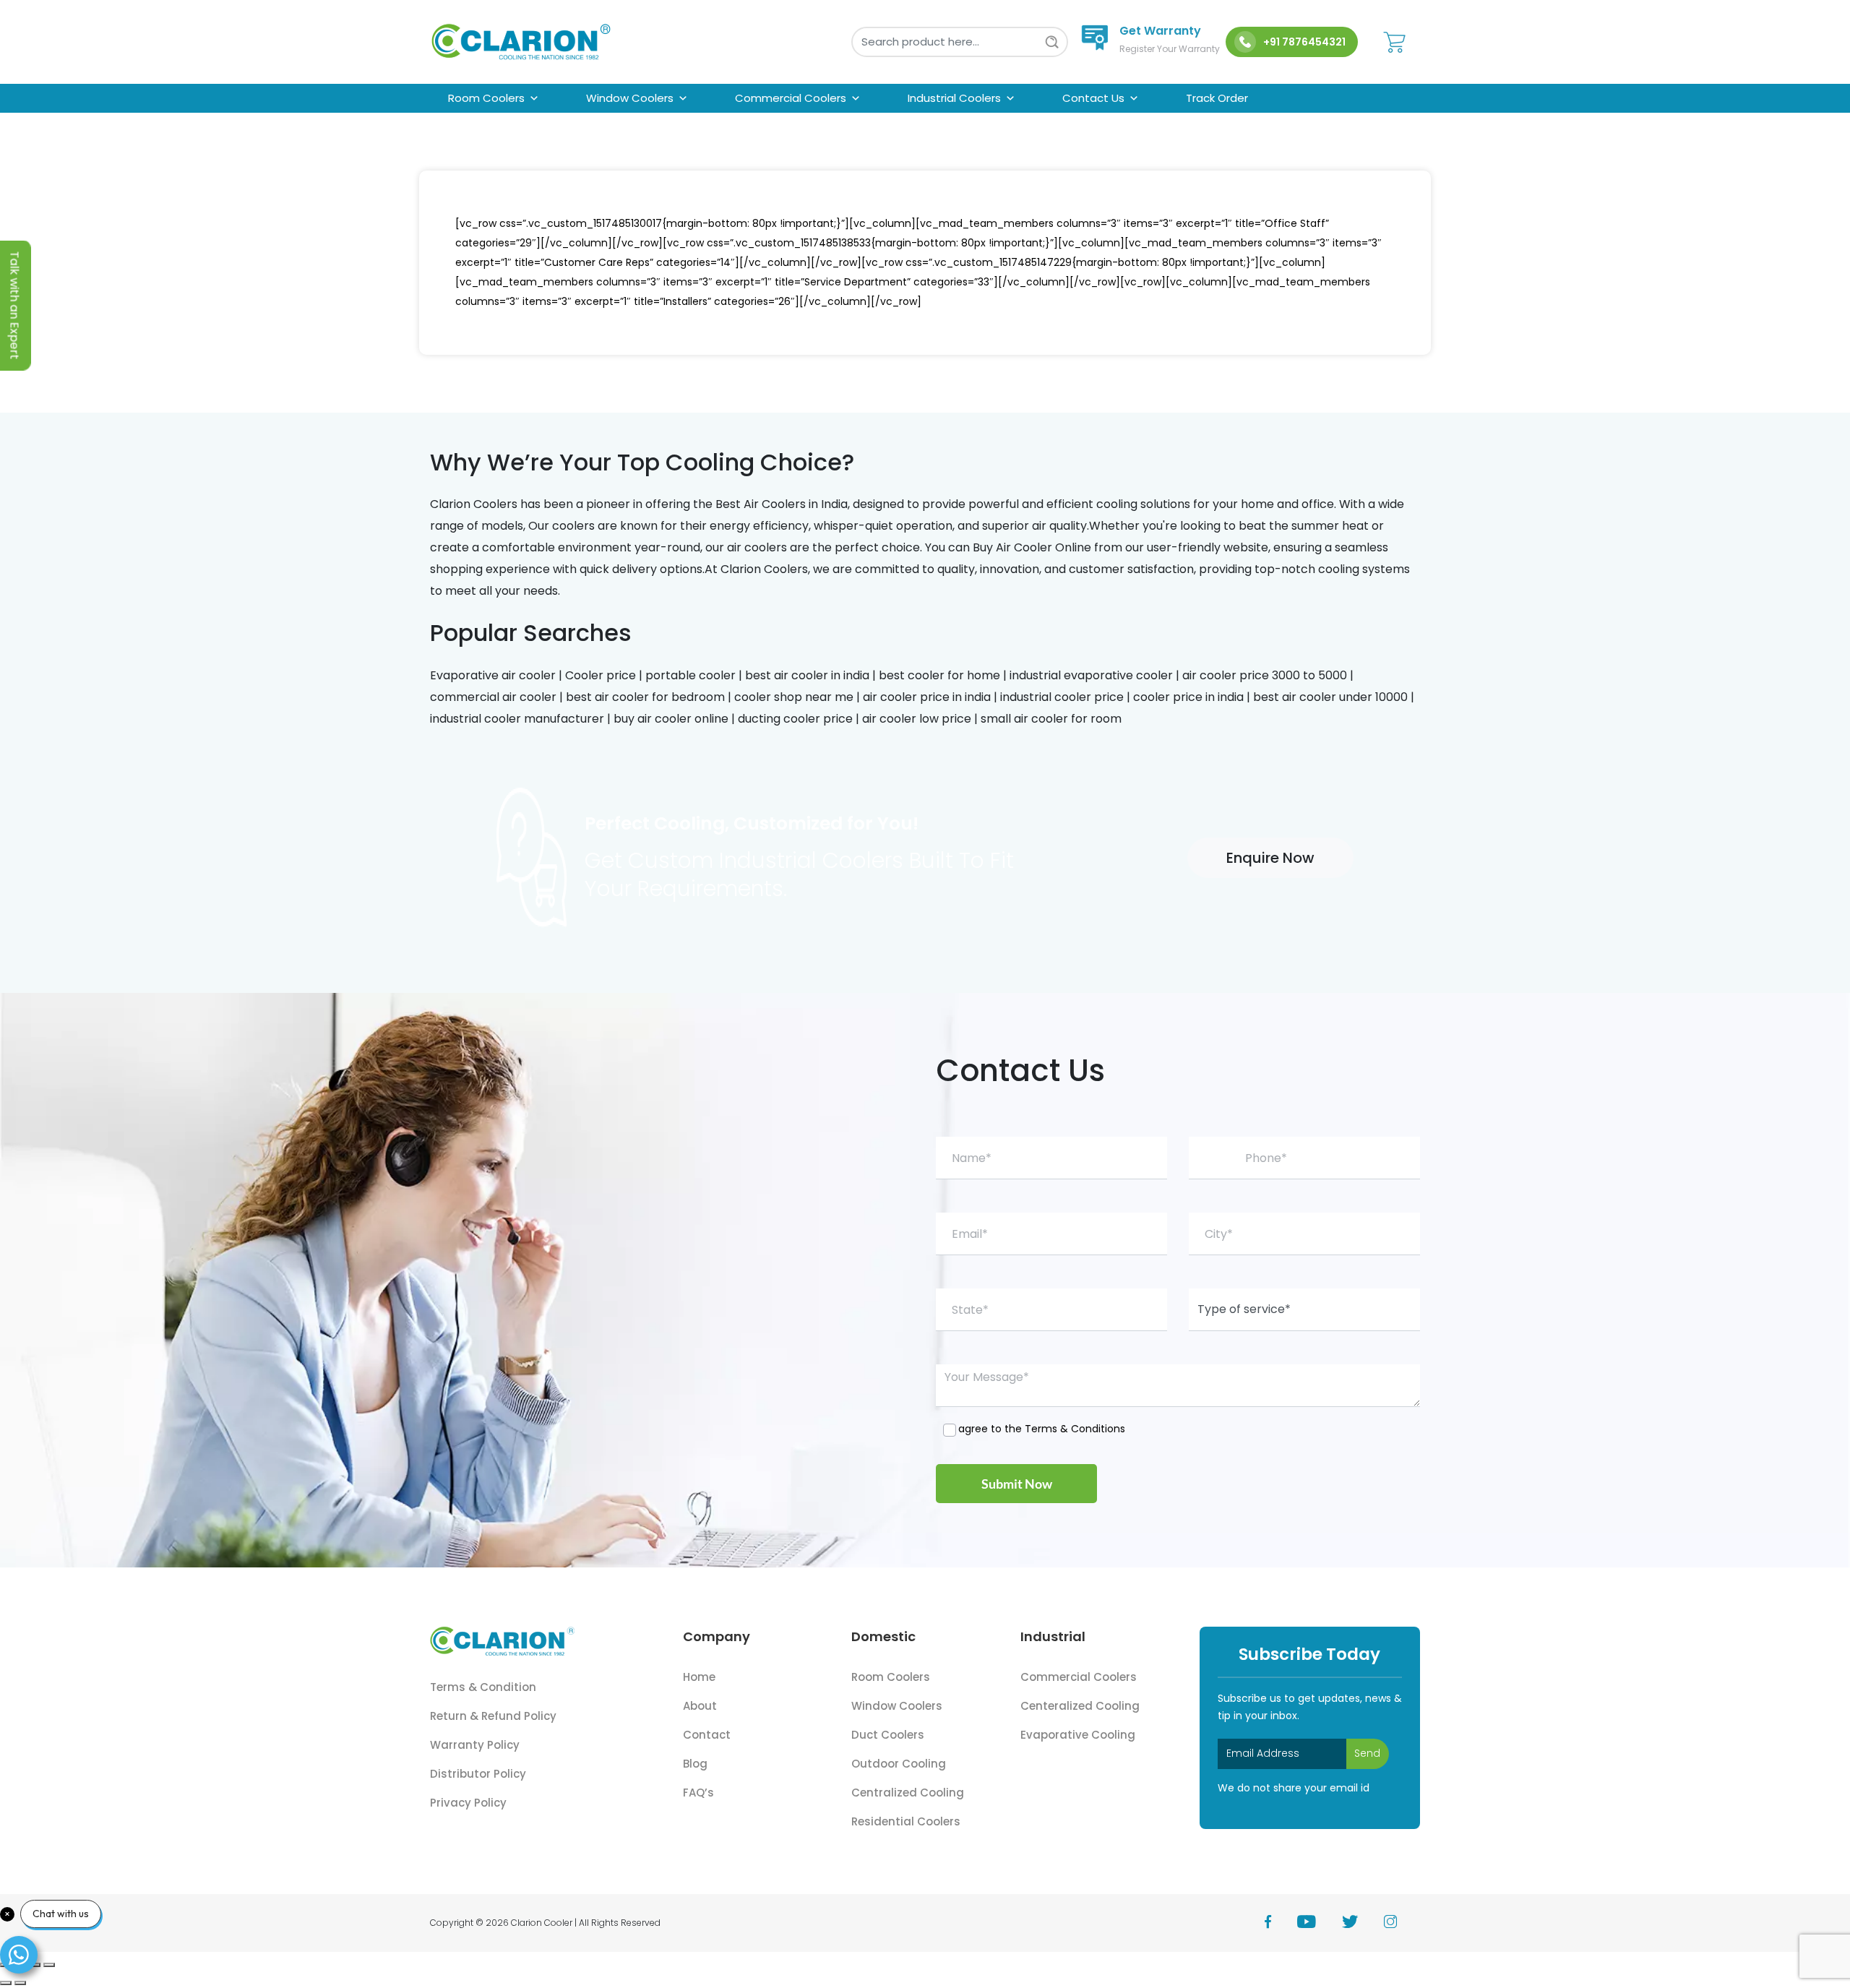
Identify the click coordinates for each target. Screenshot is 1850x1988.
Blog (695, 1764)
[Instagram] (1402, 1923)
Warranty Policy (475, 1745)
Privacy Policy (468, 1803)
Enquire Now (1270, 858)
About (700, 1706)
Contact (707, 1735)
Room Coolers (486, 98)
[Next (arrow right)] (20, 1983)
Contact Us (1093, 98)
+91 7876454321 (1304, 42)
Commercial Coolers (791, 98)
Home (699, 1677)
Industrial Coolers (954, 98)
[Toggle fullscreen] (35, 1965)
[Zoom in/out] (49, 1965)
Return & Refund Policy (493, 1716)
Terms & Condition (483, 1687)
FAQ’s (698, 1793)
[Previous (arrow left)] (6, 1983)
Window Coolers (630, 98)
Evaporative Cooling (1078, 1735)
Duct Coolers (888, 1735)
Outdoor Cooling (899, 1764)
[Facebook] (1281, 1923)
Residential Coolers (906, 1821)
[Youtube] (1320, 1923)
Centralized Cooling (908, 1793)
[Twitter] (1363, 1923)
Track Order (1217, 98)
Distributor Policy (478, 1774)
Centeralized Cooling (1080, 1706)
